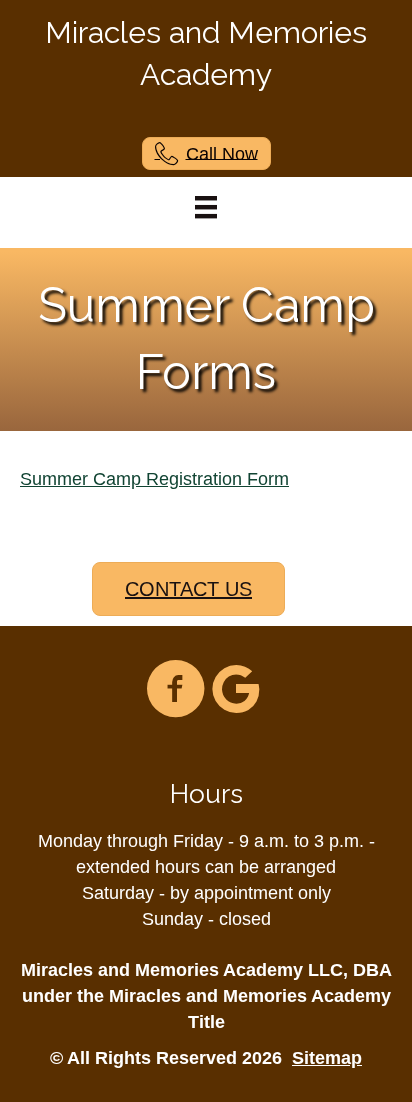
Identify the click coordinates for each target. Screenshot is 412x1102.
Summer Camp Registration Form (154, 479)
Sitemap (327, 1058)
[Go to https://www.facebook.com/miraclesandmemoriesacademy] (176, 690)
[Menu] (206, 207)
